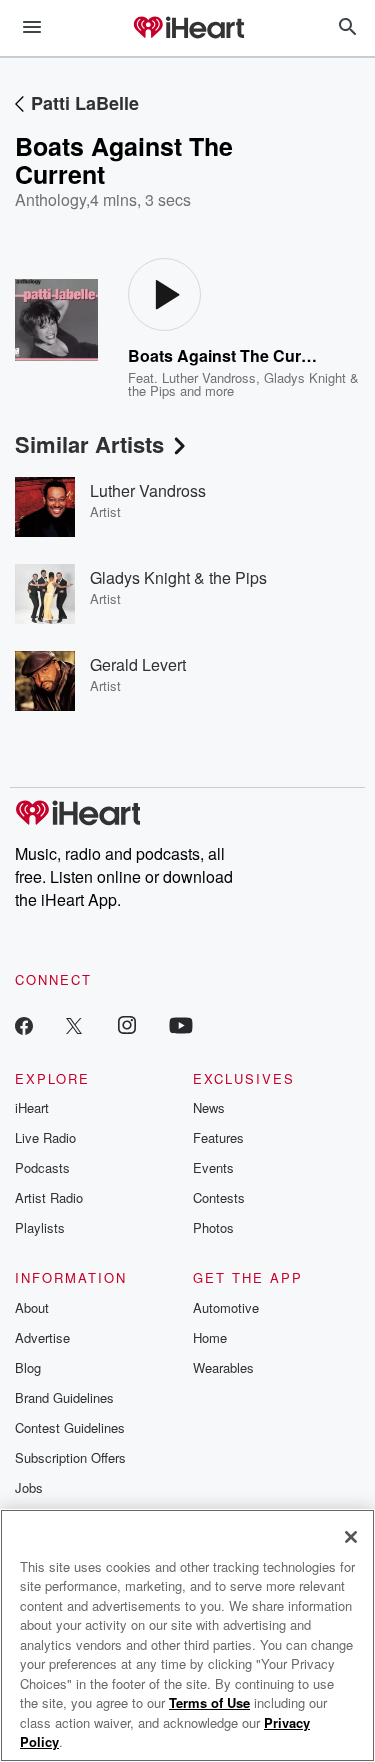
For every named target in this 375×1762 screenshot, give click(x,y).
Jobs (29, 1487)
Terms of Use (209, 1702)
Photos (213, 1227)
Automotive (226, 1307)
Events (213, 1167)
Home (210, 1337)
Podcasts (42, 1167)
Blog (28, 1367)
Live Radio (45, 1137)
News (209, 1107)
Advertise (42, 1337)
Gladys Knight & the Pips (178, 577)
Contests (219, 1197)
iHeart (32, 1107)
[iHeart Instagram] (127, 1024)
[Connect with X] (74, 1024)
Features (218, 1137)
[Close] (351, 1537)
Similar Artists (89, 444)
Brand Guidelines (64, 1397)
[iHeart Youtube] (181, 1024)
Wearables (223, 1367)
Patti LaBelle (85, 103)
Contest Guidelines (70, 1427)
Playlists (40, 1227)
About (32, 1307)
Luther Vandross (209, 377)
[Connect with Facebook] (24, 1024)
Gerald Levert (138, 664)
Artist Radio (49, 1197)
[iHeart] (188, 29)
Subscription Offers (70, 1457)
